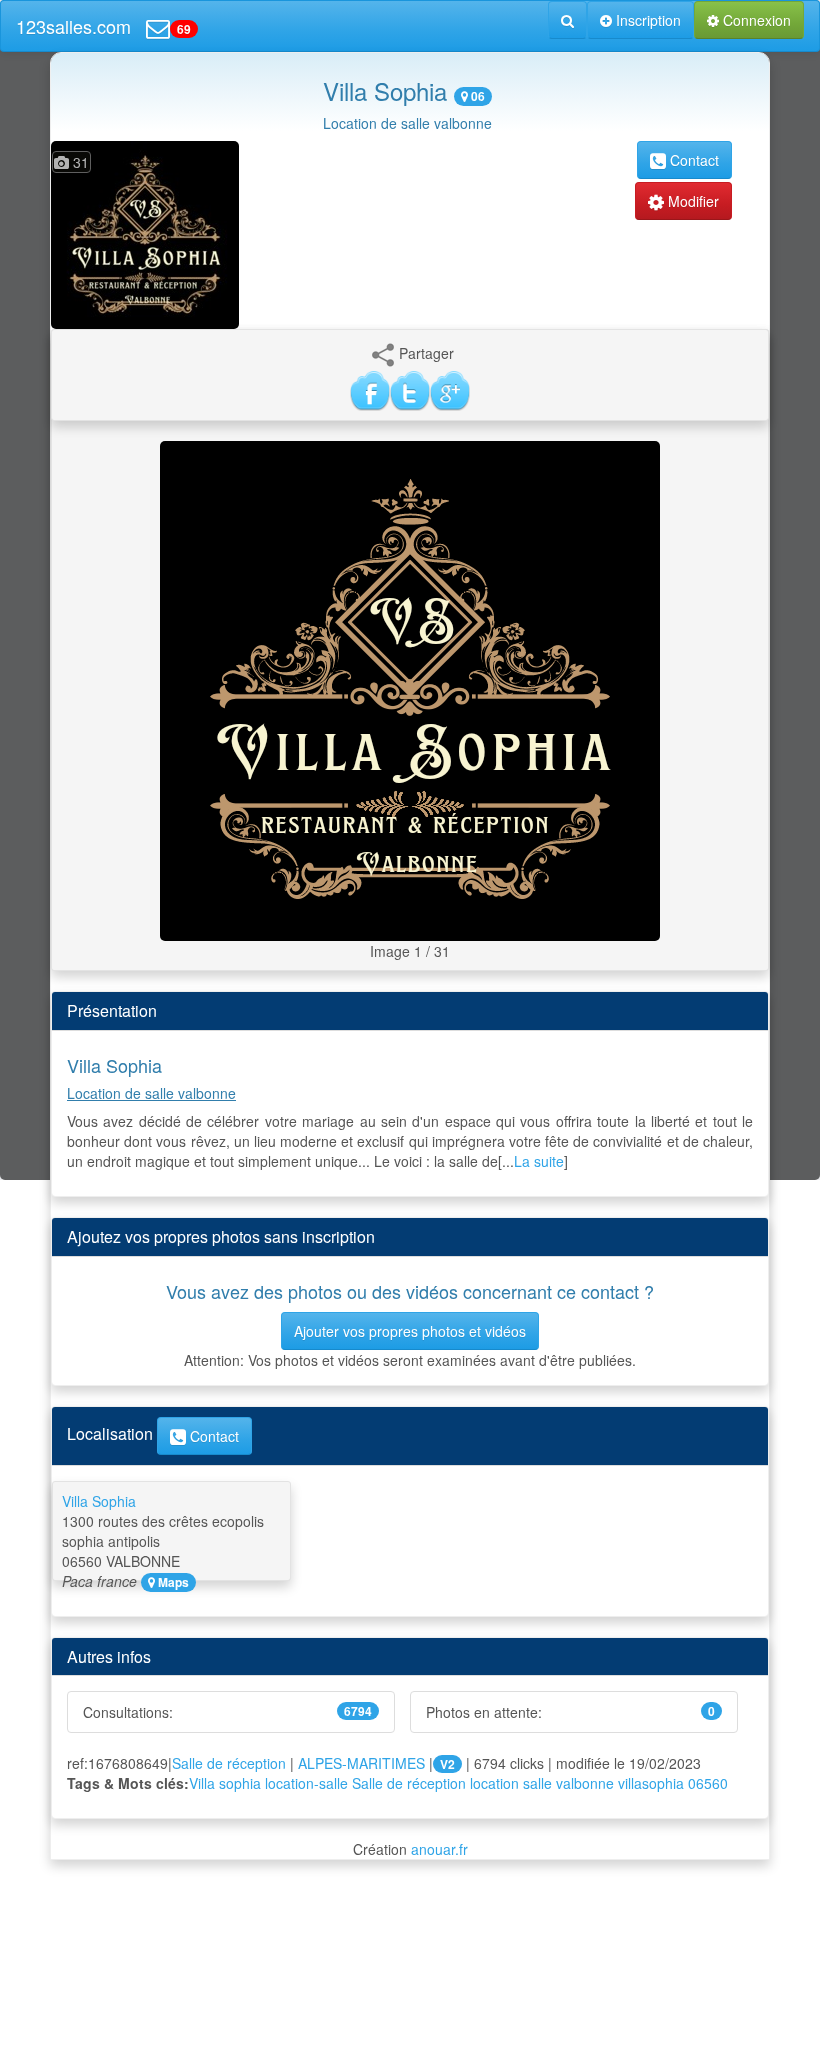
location (494, 1783)
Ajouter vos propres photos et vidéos (410, 1331)
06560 (708, 1783)
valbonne (585, 1783)
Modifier (691, 201)
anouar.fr (439, 1849)
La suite (539, 1161)
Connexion (755, 20)
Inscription (646, 20)
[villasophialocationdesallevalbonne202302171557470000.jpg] (410, 689)
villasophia (651, 1783)
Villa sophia (225, 1783)
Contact (692, 160)
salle (537, 1783)
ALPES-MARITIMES (361, 1763)
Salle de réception (229, 1763)
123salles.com (73, 26)
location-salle (306, 1783)
